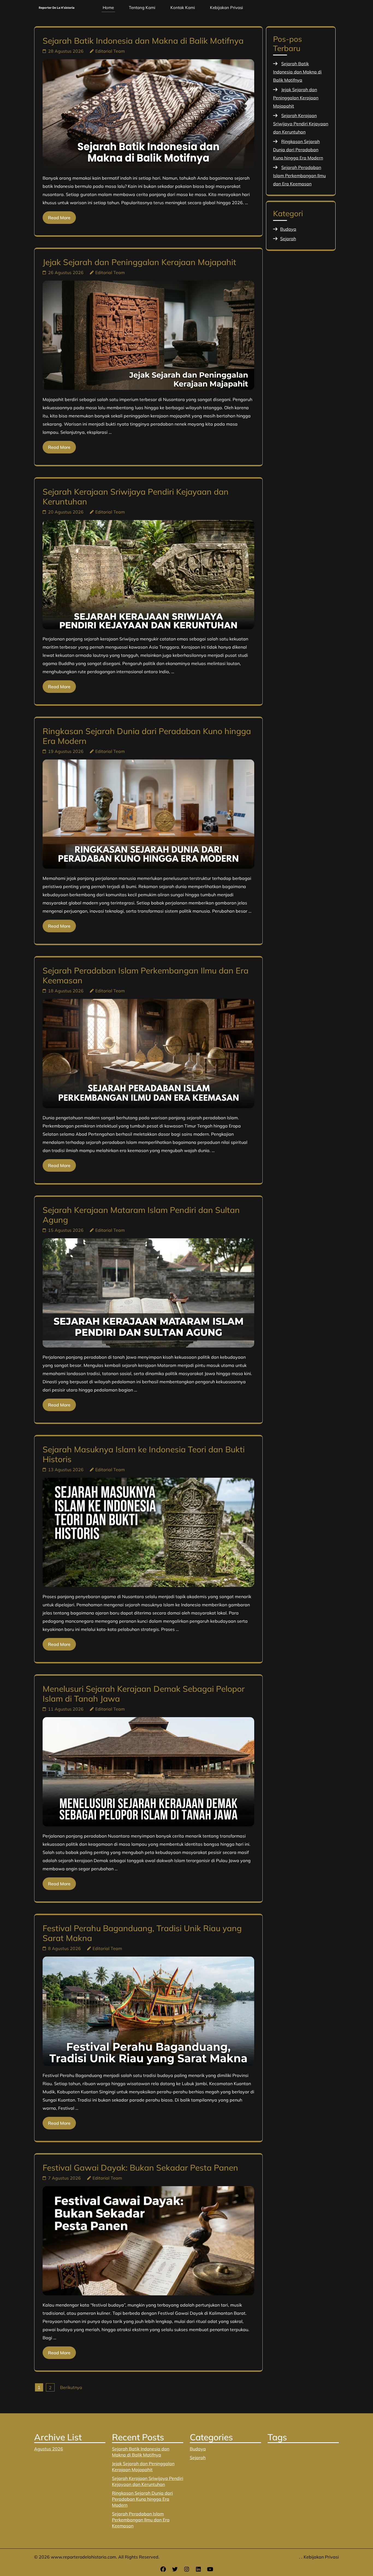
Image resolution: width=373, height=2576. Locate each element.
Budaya (288, 229)
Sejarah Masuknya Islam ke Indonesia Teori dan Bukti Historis (144, 1454)
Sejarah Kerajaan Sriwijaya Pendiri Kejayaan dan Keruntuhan (136, 497)
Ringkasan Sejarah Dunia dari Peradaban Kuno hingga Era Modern (147, 736)
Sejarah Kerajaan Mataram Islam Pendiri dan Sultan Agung (141, 1215)
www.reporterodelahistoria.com (83, 2557)
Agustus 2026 (49, 2449)
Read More (59, 218)
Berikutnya (71, 2387)
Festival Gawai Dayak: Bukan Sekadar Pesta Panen (140, 2168)
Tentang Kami (142, 8)
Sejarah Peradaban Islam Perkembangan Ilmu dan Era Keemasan (146, 975)
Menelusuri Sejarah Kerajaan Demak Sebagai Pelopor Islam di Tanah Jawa (144, 1694)
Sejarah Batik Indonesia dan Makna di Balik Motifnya (143, 41)
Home (108, 8)
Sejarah (288, 239)
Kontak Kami (183, 8)
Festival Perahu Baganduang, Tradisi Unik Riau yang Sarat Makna (142, 1933)
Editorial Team (110, 51)
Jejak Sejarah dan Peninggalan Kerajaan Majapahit (139, 262)
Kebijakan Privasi (227, 8)
